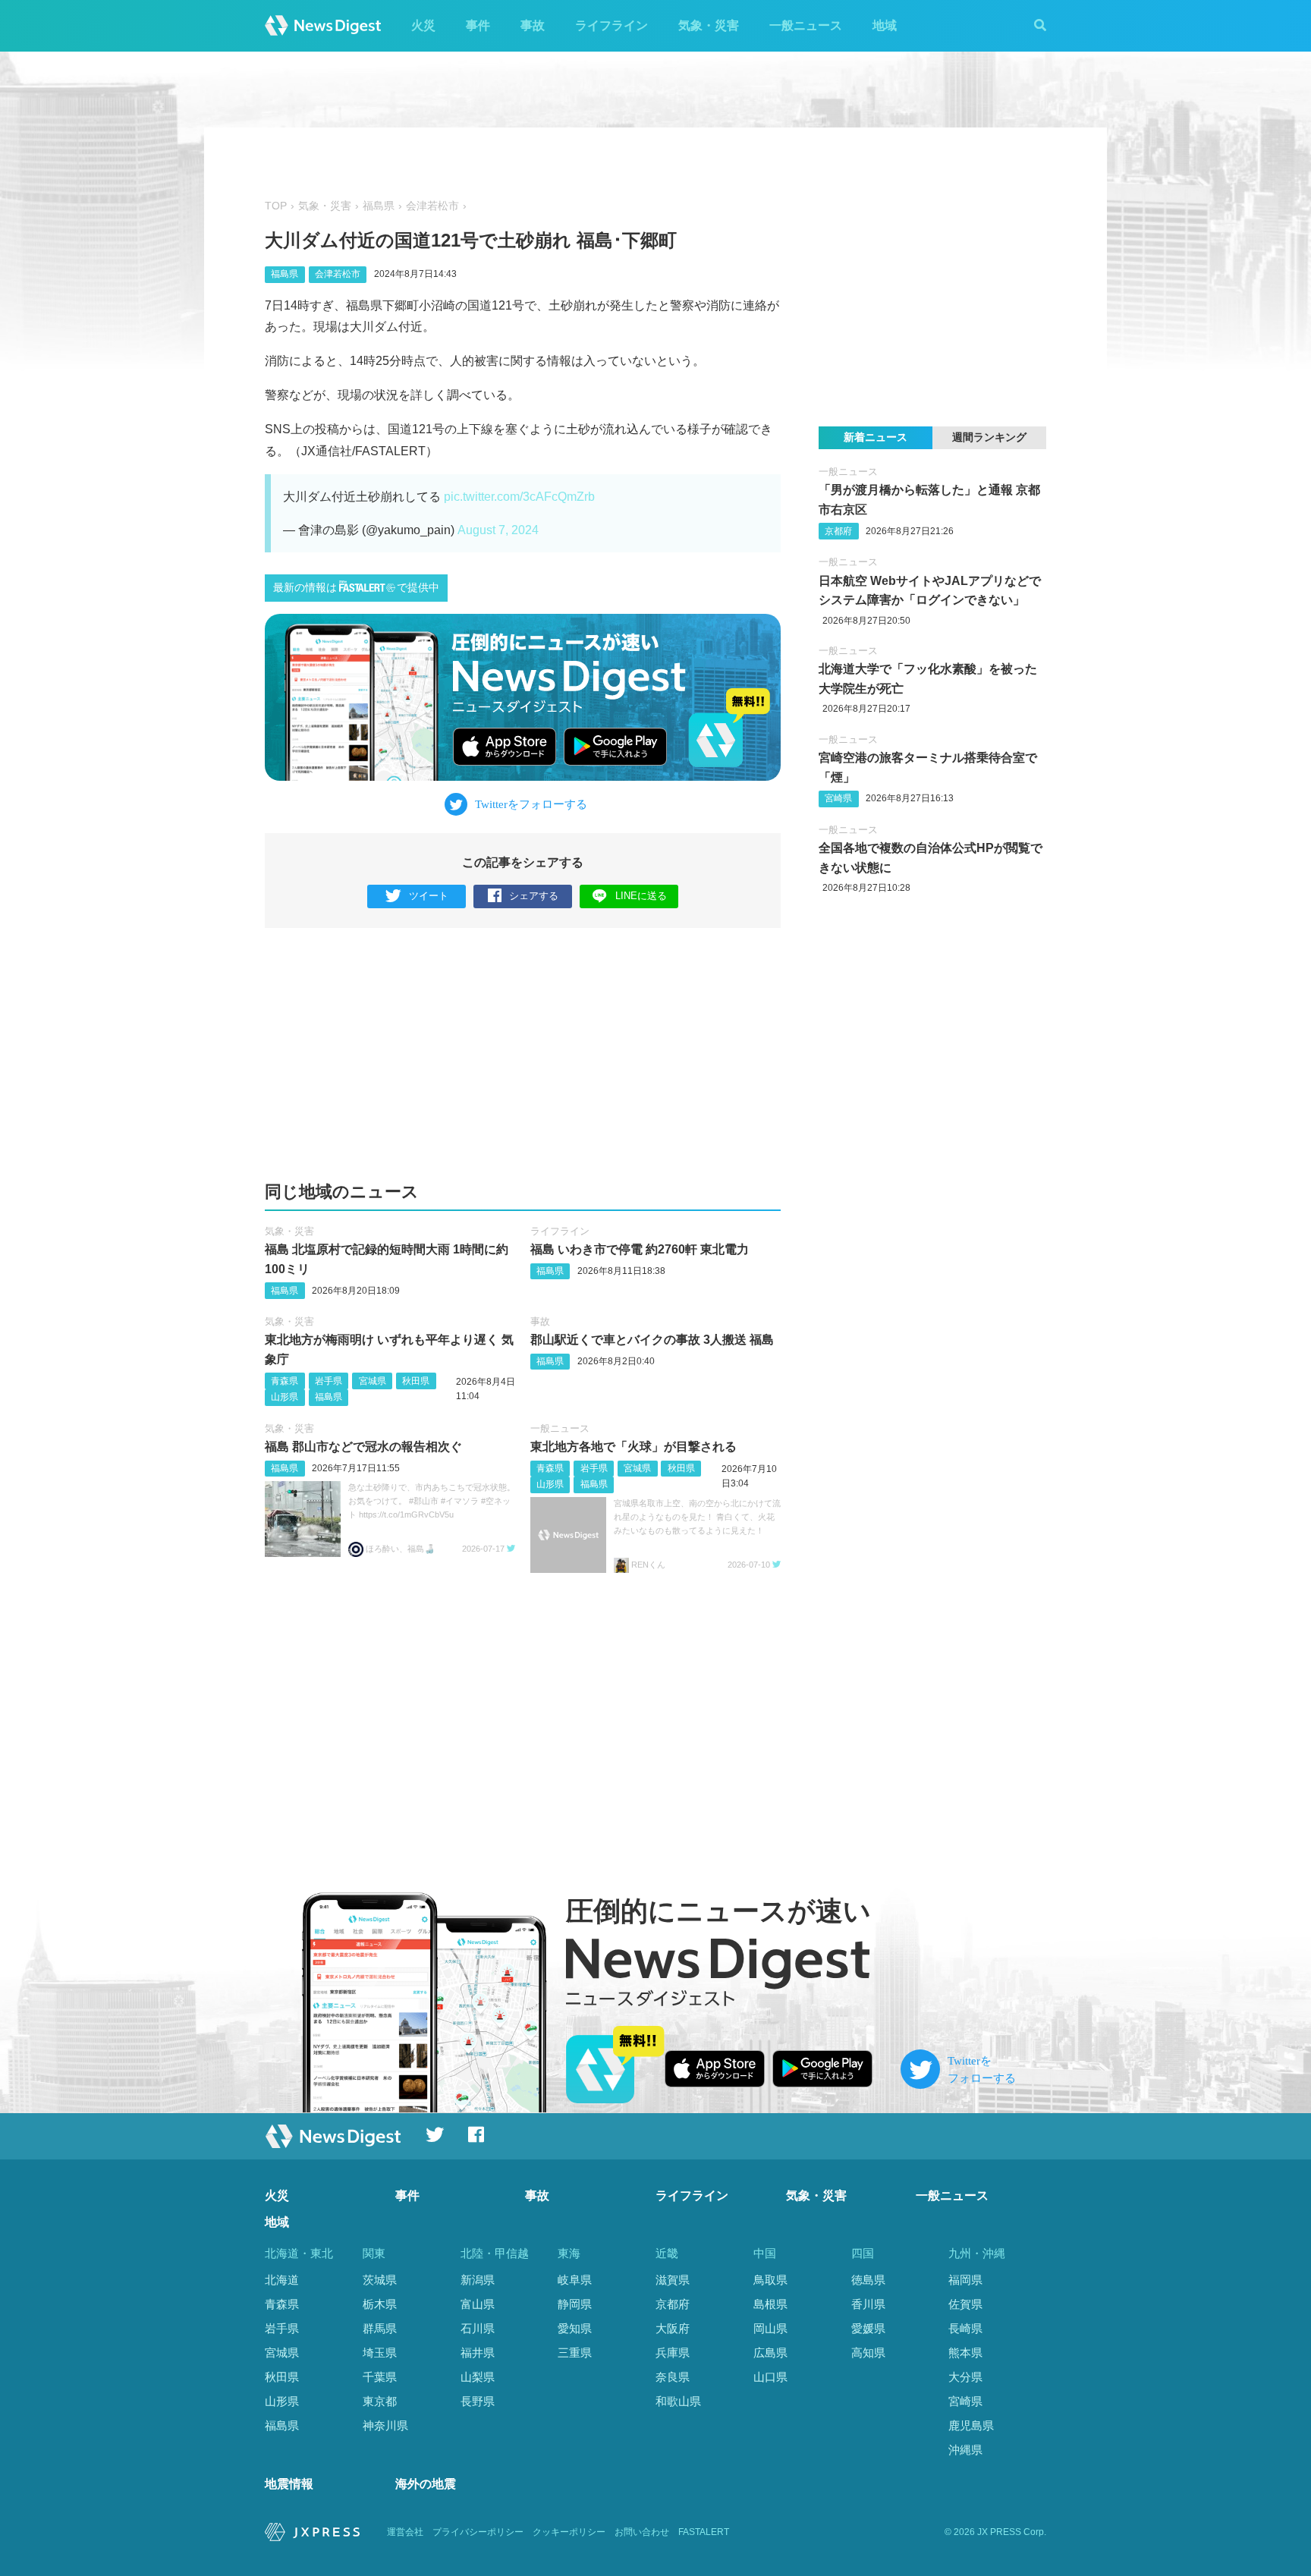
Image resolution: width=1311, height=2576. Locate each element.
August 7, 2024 (498, 530)
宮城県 (373, 1381)
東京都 (380, 2401)
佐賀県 (965, 2304)
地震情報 (289, 2484)
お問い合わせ (642, 2532)
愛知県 (575, 2328)
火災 (423, 25)
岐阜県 (575, 2280)
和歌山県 (678, 2401)
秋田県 (416, 1381)
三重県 (575, 2353)
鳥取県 (770, 2280)
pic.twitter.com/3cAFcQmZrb (519, 497)
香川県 (868, 2304)
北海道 (282, 2280)
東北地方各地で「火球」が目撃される (633, 1447)
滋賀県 (673, 2280)
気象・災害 (709, 25)
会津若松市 (432, 206)
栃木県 (380, 2304)
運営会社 (405, 2532)
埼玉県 (380, 2353)
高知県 (868, 2353)
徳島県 (868, 2280)
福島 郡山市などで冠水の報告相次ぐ (363, 1447)
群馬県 (380, 2328)
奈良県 (673, 2377)
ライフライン (611, 25)
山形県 (285, 1397)
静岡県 (575, 2304)
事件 (478, 25)
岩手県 (329, 1381)
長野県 (478, 2401)
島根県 (770, 2304)
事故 (533, 25)
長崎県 (965, 2328)
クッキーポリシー (569, 2532)
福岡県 (965, 2280)
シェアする (534, 896)
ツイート (429, 896)
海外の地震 (426, 2484)
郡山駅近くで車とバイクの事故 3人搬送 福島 (652, 1340)
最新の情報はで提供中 (356, 588)
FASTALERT (704, 2532)
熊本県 (965, 2353)
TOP (276, 206)
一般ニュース (806, 25)
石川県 (478, 2328)
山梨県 (478, 2377)
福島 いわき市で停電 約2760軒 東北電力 (640, 1249)
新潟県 (478, 2280)
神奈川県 (385, 2425)
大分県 (965, 2377)
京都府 (838, 531)
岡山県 (770, 2328)
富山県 (478, 2304)
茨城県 (380, 2280)
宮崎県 (838, 798)
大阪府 (673, 2328)
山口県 (770, 2377)
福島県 (379, 206)
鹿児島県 (971, 2425)
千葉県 (380, 2377)
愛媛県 (868, 2328)
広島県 (770, 2353)
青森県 (285, 1381)
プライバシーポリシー (478, 2532)
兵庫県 (673, 2353)
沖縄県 (965, 2450)
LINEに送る (641, 896)
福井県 (478, 2353)
